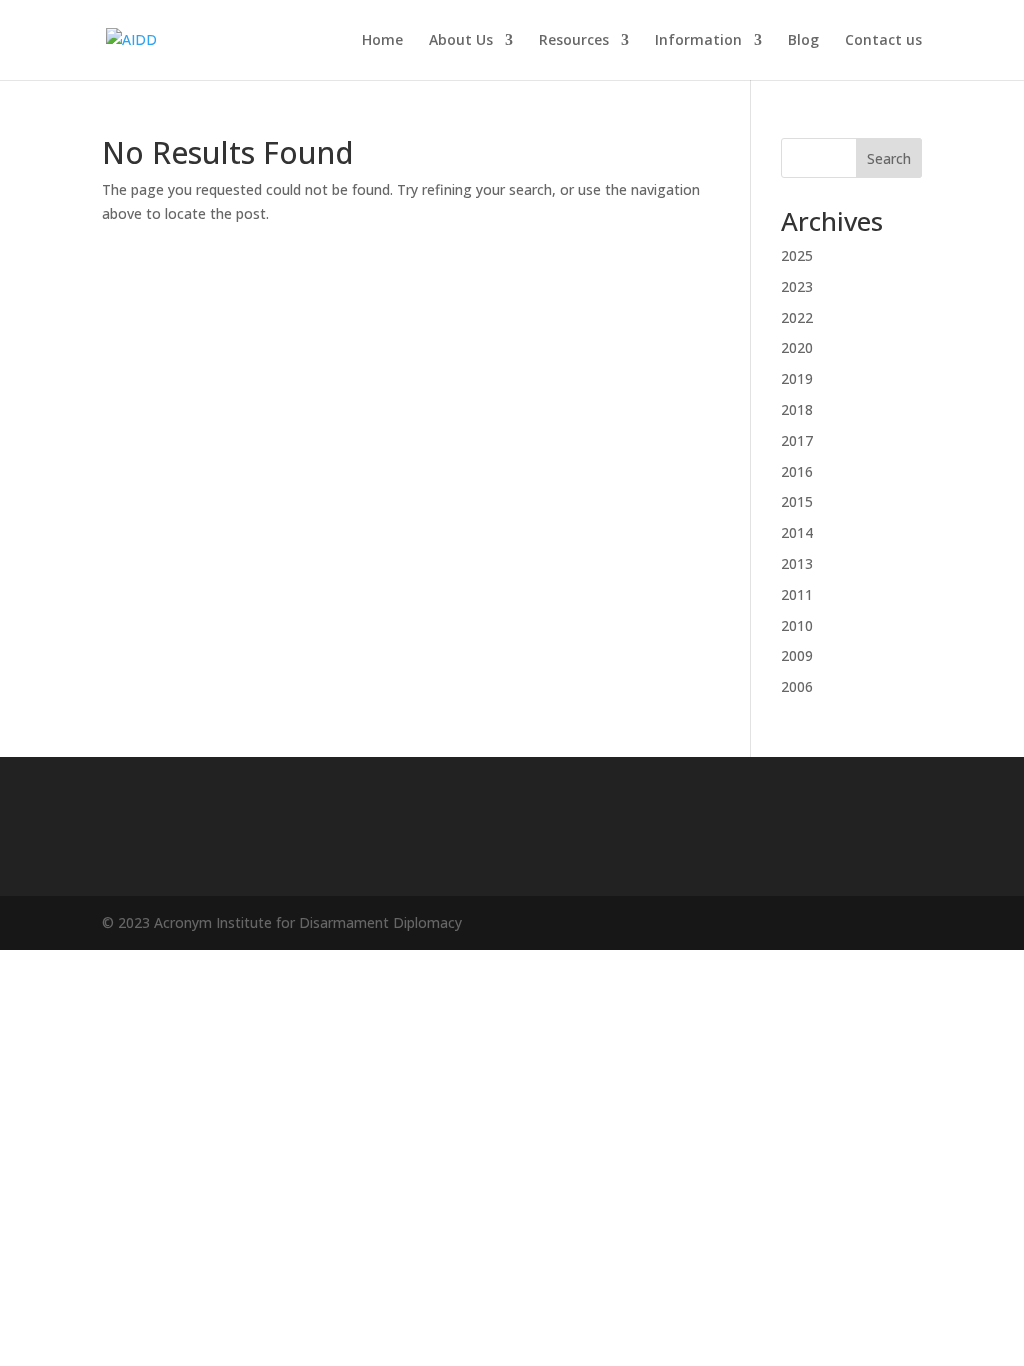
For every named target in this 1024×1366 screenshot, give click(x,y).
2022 (797, 317)
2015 (797, 501)
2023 (797, 286)
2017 (797, 440)
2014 (797, 532)
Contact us (883, 41)
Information (698, 41)
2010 (797, 625)
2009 (797, 655)
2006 (797, 686)
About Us (461, 41)
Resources (574, 41)
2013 (797, 563)
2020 (797, 347)
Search (889, 158)
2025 (797, 255)
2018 (797, 409)
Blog (803, 41)
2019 (797, 378)
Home (382, 41)
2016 (797, 471)
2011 (797, 594)
